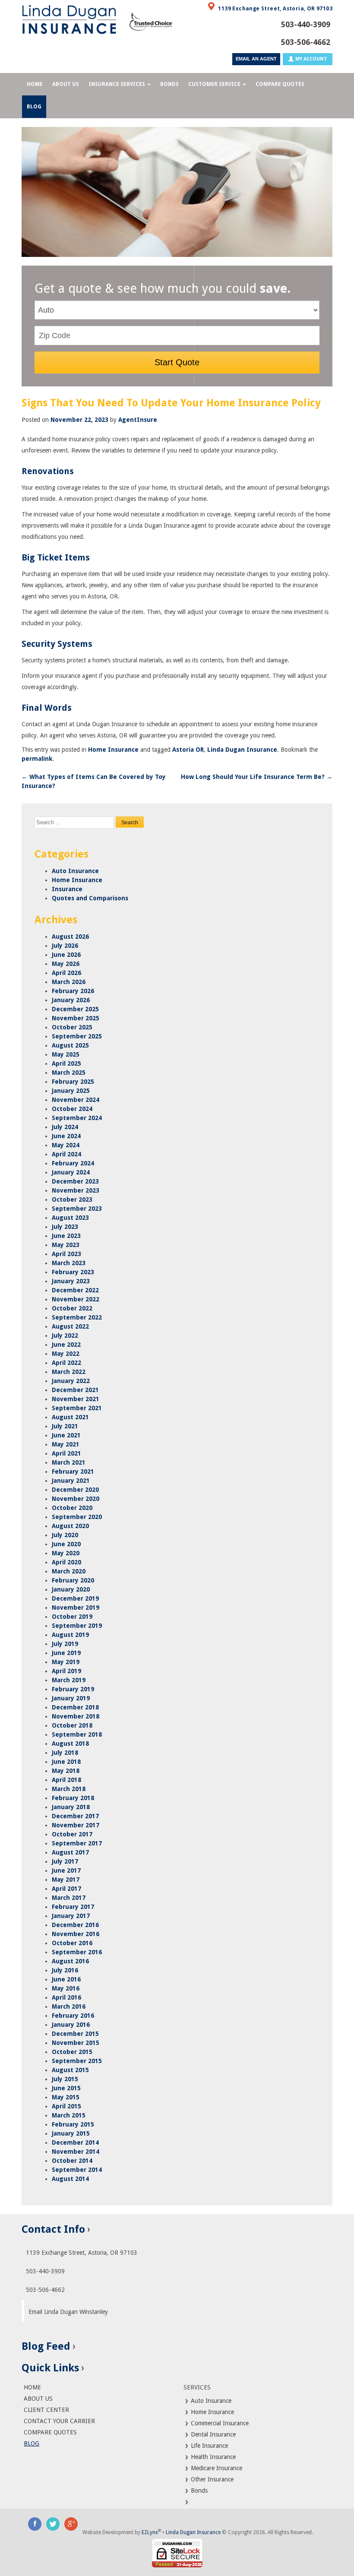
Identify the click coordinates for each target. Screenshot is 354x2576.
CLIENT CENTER (46, 2410)
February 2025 (73, 1082)
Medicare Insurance (216, 2468)
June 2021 (66, 1435)
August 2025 (70, 1045)
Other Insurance (211, 2479)
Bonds (198, 2491)
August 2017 (70, 1852)
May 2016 (66, 1988)
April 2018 (66, 1780)
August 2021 (70, 1417)
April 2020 (66, 1562)
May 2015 (66, 2097)
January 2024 (71, 1172)
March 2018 (69, 1789)
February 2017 (73, 1907)
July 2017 (65, 1861)
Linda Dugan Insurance (242, 750)
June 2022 (66, 1345)
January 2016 (71, 2025)
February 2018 (73, 1798)
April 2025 (66, 1063)
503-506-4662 (305, 42)
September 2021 (77, 1408)
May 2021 (66, 1444)
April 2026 (66, 973)
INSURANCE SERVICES (117, 84)
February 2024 (73, 1163)
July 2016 (65, 1970)
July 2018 (65, 1753)
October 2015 (72, 2052)
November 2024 (76, 1100)
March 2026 (69, 982)
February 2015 (73, 2124)
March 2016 (69, 2006)
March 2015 (69, 2115)
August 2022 (70, 1326)
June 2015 (66, 2088)
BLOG (34, 107)
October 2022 (72, 1308)
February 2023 (73, 1272)
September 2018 (77, 1734)
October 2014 (72, 2161)
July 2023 (65, 1227)
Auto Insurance (75, 871)
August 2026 (70, 937)
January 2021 (71, 1481)
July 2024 (65, 1127)
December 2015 (75, 2034)
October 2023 (72, 1199)
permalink (37, 759)
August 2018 (70, 1744)
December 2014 (75, 2142)
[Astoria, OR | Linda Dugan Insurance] (69, 19)
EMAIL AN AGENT (256, 59)
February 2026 (73, 991)
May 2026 (66, 964)
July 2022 (65, 1335)
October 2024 (72, 1109)
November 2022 (76, 1299)
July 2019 (65, 1644)
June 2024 (66, 1136)
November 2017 (76, 1825)
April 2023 (66, 1254)
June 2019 (66, 1653)
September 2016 (77, 1952)
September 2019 (77, 1626)
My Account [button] (311, 59)
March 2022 (69, 1372)
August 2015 (70, 2070)
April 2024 (66, 1154)
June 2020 (66, 1544)
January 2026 (71, 1000)
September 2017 (77, 1843)
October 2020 (72, 1508)
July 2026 (65, 946)
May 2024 (66, 1145)
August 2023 (70, 1218)
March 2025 (69, 1073)
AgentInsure (138, 420)
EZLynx (150, 2532)
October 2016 (72, 1943)
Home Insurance (113, 750)
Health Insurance (212, 2457)
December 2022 (75, 1290)
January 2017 (71, 1916)
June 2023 (66, 1236)
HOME (35, 84)
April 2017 (66, 1889)
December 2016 (75, 1925)
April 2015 (66, 2106)
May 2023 (66, 1245)
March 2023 (69, 1263)
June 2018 (66, 1762)
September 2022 (77, 1317)
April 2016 (66, 1997)
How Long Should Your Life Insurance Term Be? (257, 777)
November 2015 (76, 2043)
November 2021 (76, 1399)
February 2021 (73, 1472)
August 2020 (70, 1526)
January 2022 (71, 1381)
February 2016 (73, 2016)
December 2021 (75, 1390)
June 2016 (66, 1979)
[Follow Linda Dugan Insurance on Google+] (71, 2523)
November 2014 (76, 2152)
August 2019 (70, 1635)
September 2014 (77, 2170)
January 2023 (71, 1281)
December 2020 (75, 1490)
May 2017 (66, 1880)
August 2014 (70, 2179)
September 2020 (77, 1517)
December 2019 (75, 1598)
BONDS (169, 84)
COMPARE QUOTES (280, 84)
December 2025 (75, 1009)
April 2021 (66, 1453)
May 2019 (66, 1662)
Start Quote (177, 362)
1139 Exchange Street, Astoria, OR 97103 (275, 9)
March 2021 (69, 1462)
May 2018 (66, 1771)
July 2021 (65, 1426)
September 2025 (77, 1036)
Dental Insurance (212, 2434)
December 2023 (75, 1181)
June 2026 (66, 955)
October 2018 (72, 1725)
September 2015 (77, 2061)
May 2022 (66, 1354)
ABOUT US (66, 84)
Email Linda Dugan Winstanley (68, 2312)
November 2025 (76, 1018)
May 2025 (66, 1054)
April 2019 (66, 1671)
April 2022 (66, 1363)
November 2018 (76, 1716)
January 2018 (71, 1807)
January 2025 (71, 1091)
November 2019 (76, 1608)
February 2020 (73, 1580)
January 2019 (71, 1698)
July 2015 (65, 2079)
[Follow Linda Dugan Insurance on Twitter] (53, 2523)
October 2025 (72, 1027)
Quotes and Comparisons (90, 898)
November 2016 (76, 1934)
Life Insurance (209, 2446)
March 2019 (69, 1680)
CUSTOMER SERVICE (214, 84)
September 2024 (77, 1118)
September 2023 (77, 1209)
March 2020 (69, 1571)
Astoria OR (188, 750)
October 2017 (72, 1834)
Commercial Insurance (219, 2423)
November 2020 (76, 1499)
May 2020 (66, 1553)
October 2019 (72, 1617)
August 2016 (70, 1961)
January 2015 (71, 2133)
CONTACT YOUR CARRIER (59, 2421)
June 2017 (66, 1870)
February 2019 (73, 1689)
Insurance (67, 889)
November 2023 (76, 1190)
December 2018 (75, 1707)
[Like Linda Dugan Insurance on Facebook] (35, 2523)
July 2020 (65, 1535)
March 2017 (69, 1898)
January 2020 (71, 1589)
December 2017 (75, 1816)
